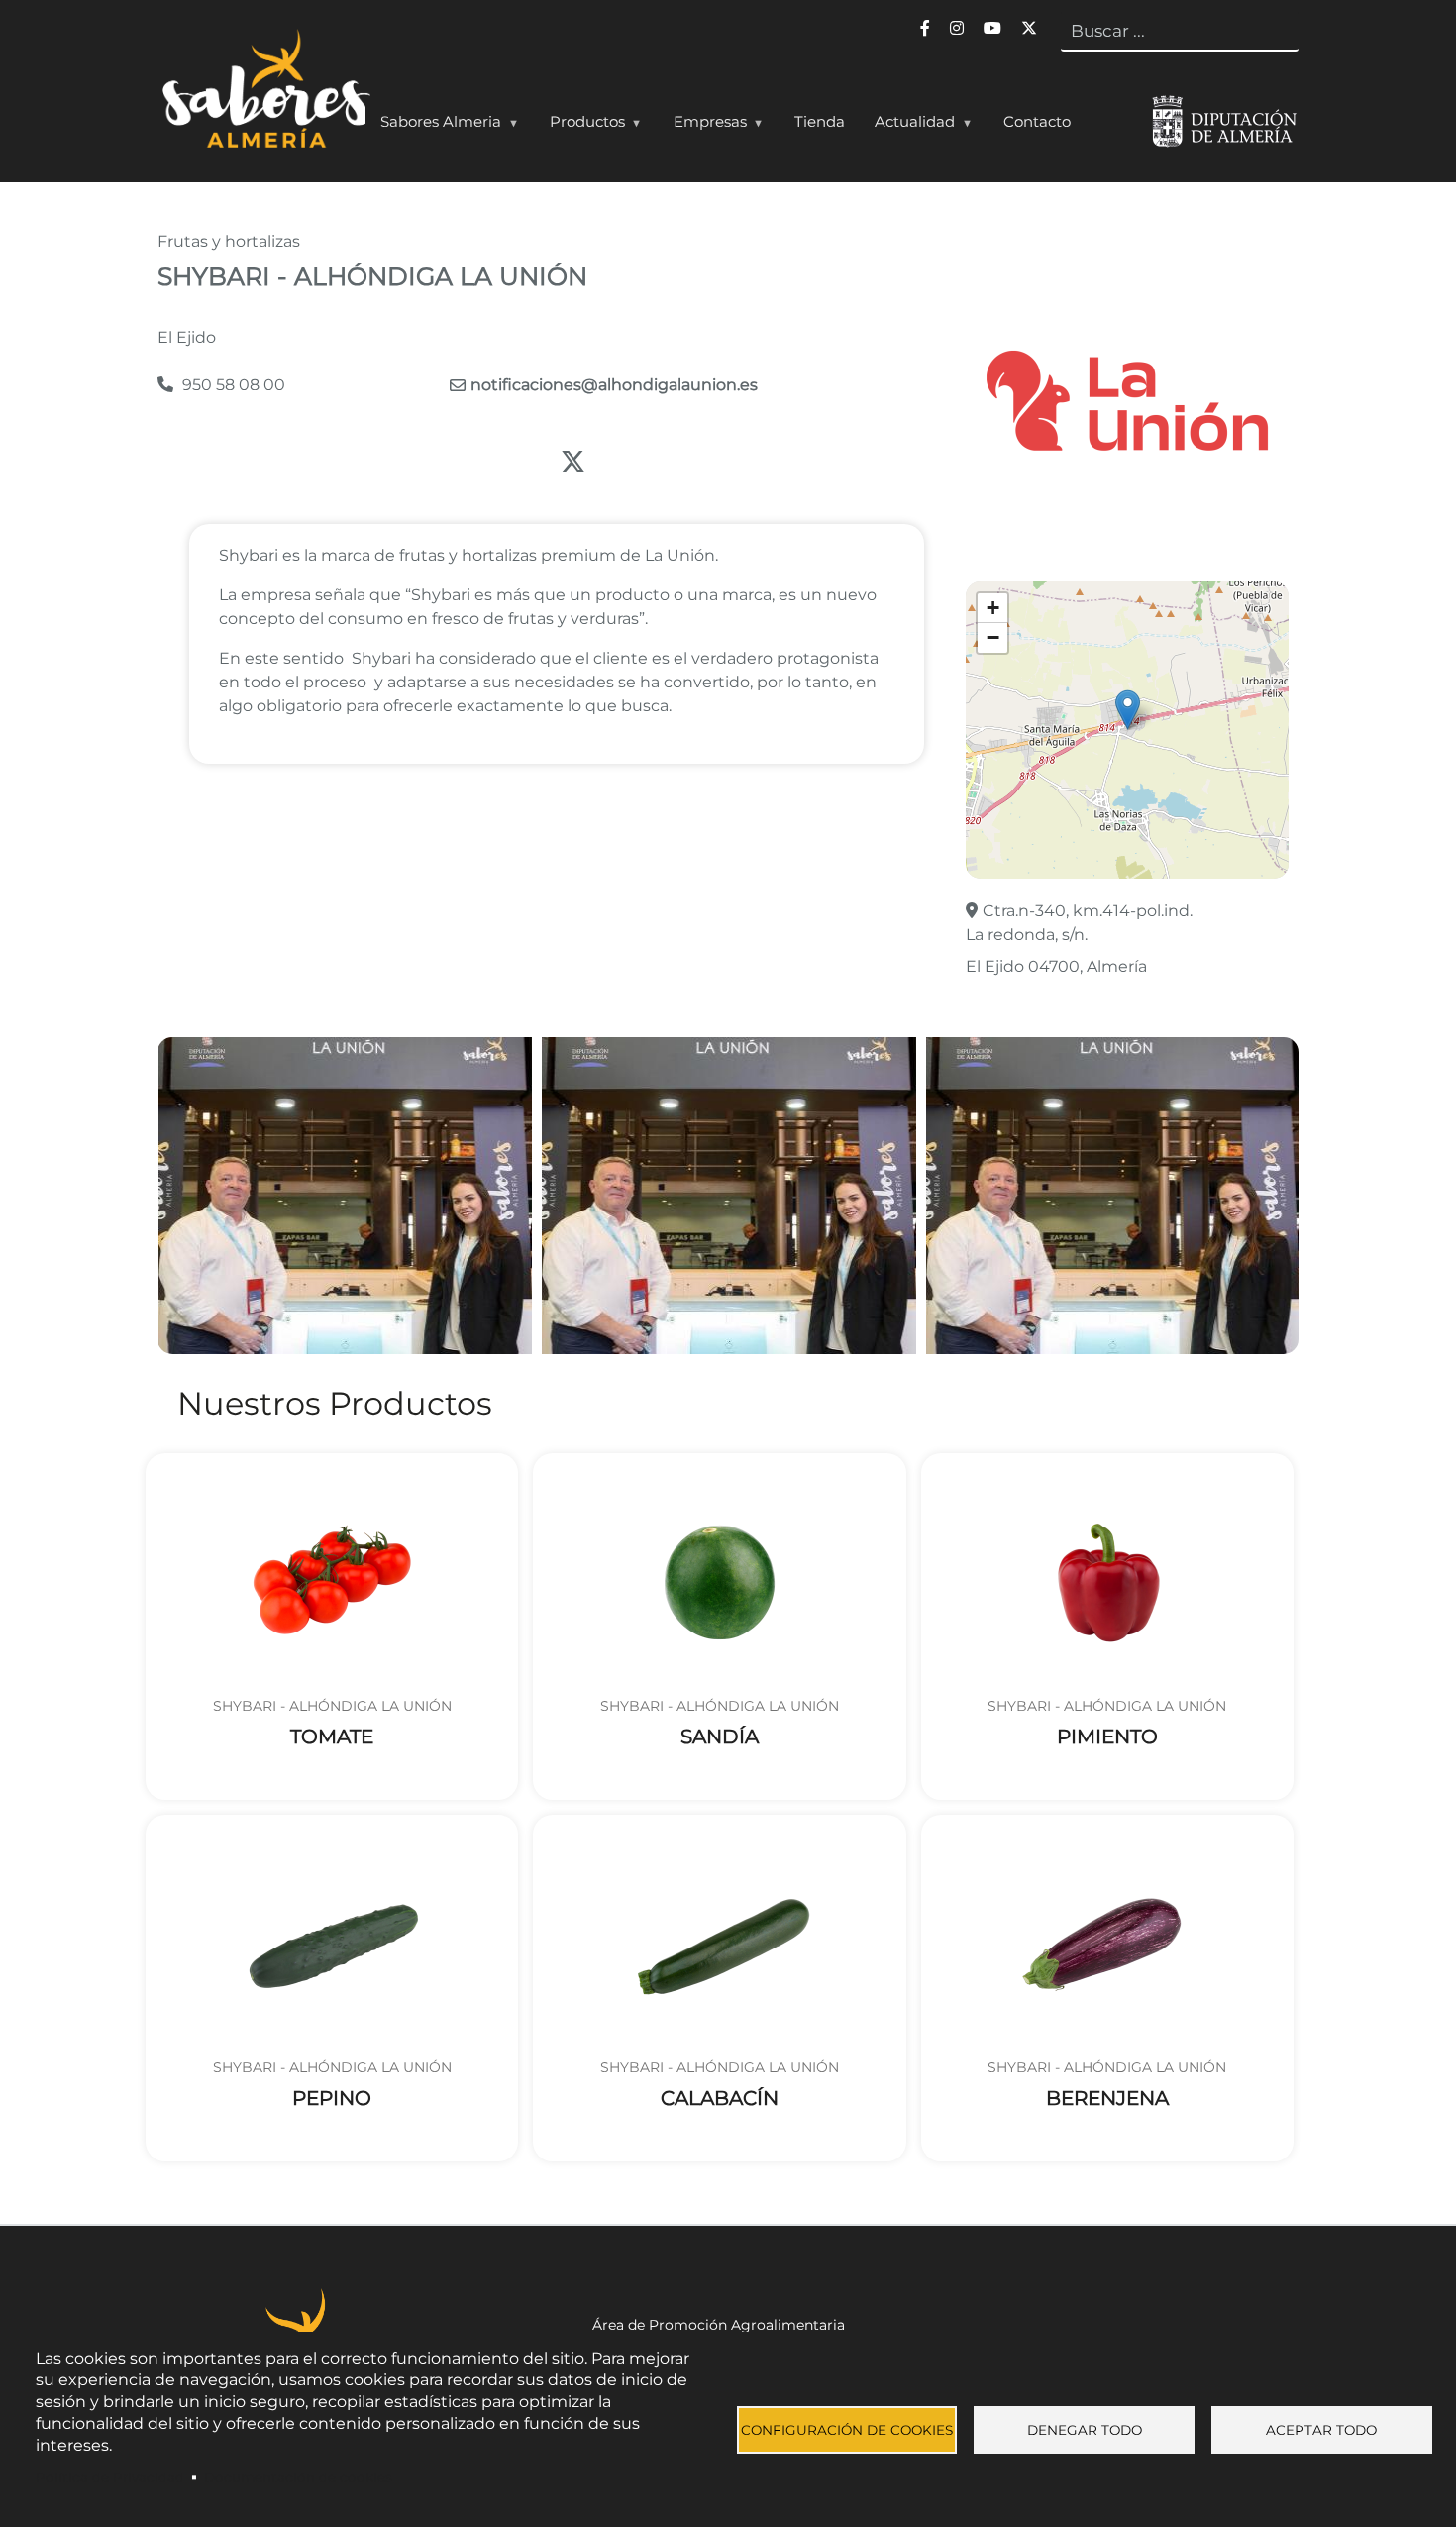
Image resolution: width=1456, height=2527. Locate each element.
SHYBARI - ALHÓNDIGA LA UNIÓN (332, 1706)
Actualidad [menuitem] (907, 126)
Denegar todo (1085, 2430)
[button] (1128, 710)
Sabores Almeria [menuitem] (433, 126)
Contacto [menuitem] (1037, 121)
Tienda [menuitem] (820, 121)
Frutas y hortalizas (229, 241)
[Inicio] (264, 93)
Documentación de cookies (298, 2477)
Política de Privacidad (110, 2477)
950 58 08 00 (232, 385)
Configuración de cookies (847, 2430)
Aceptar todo (1321, 2430)
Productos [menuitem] (580, 126)
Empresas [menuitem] (703, 126)
